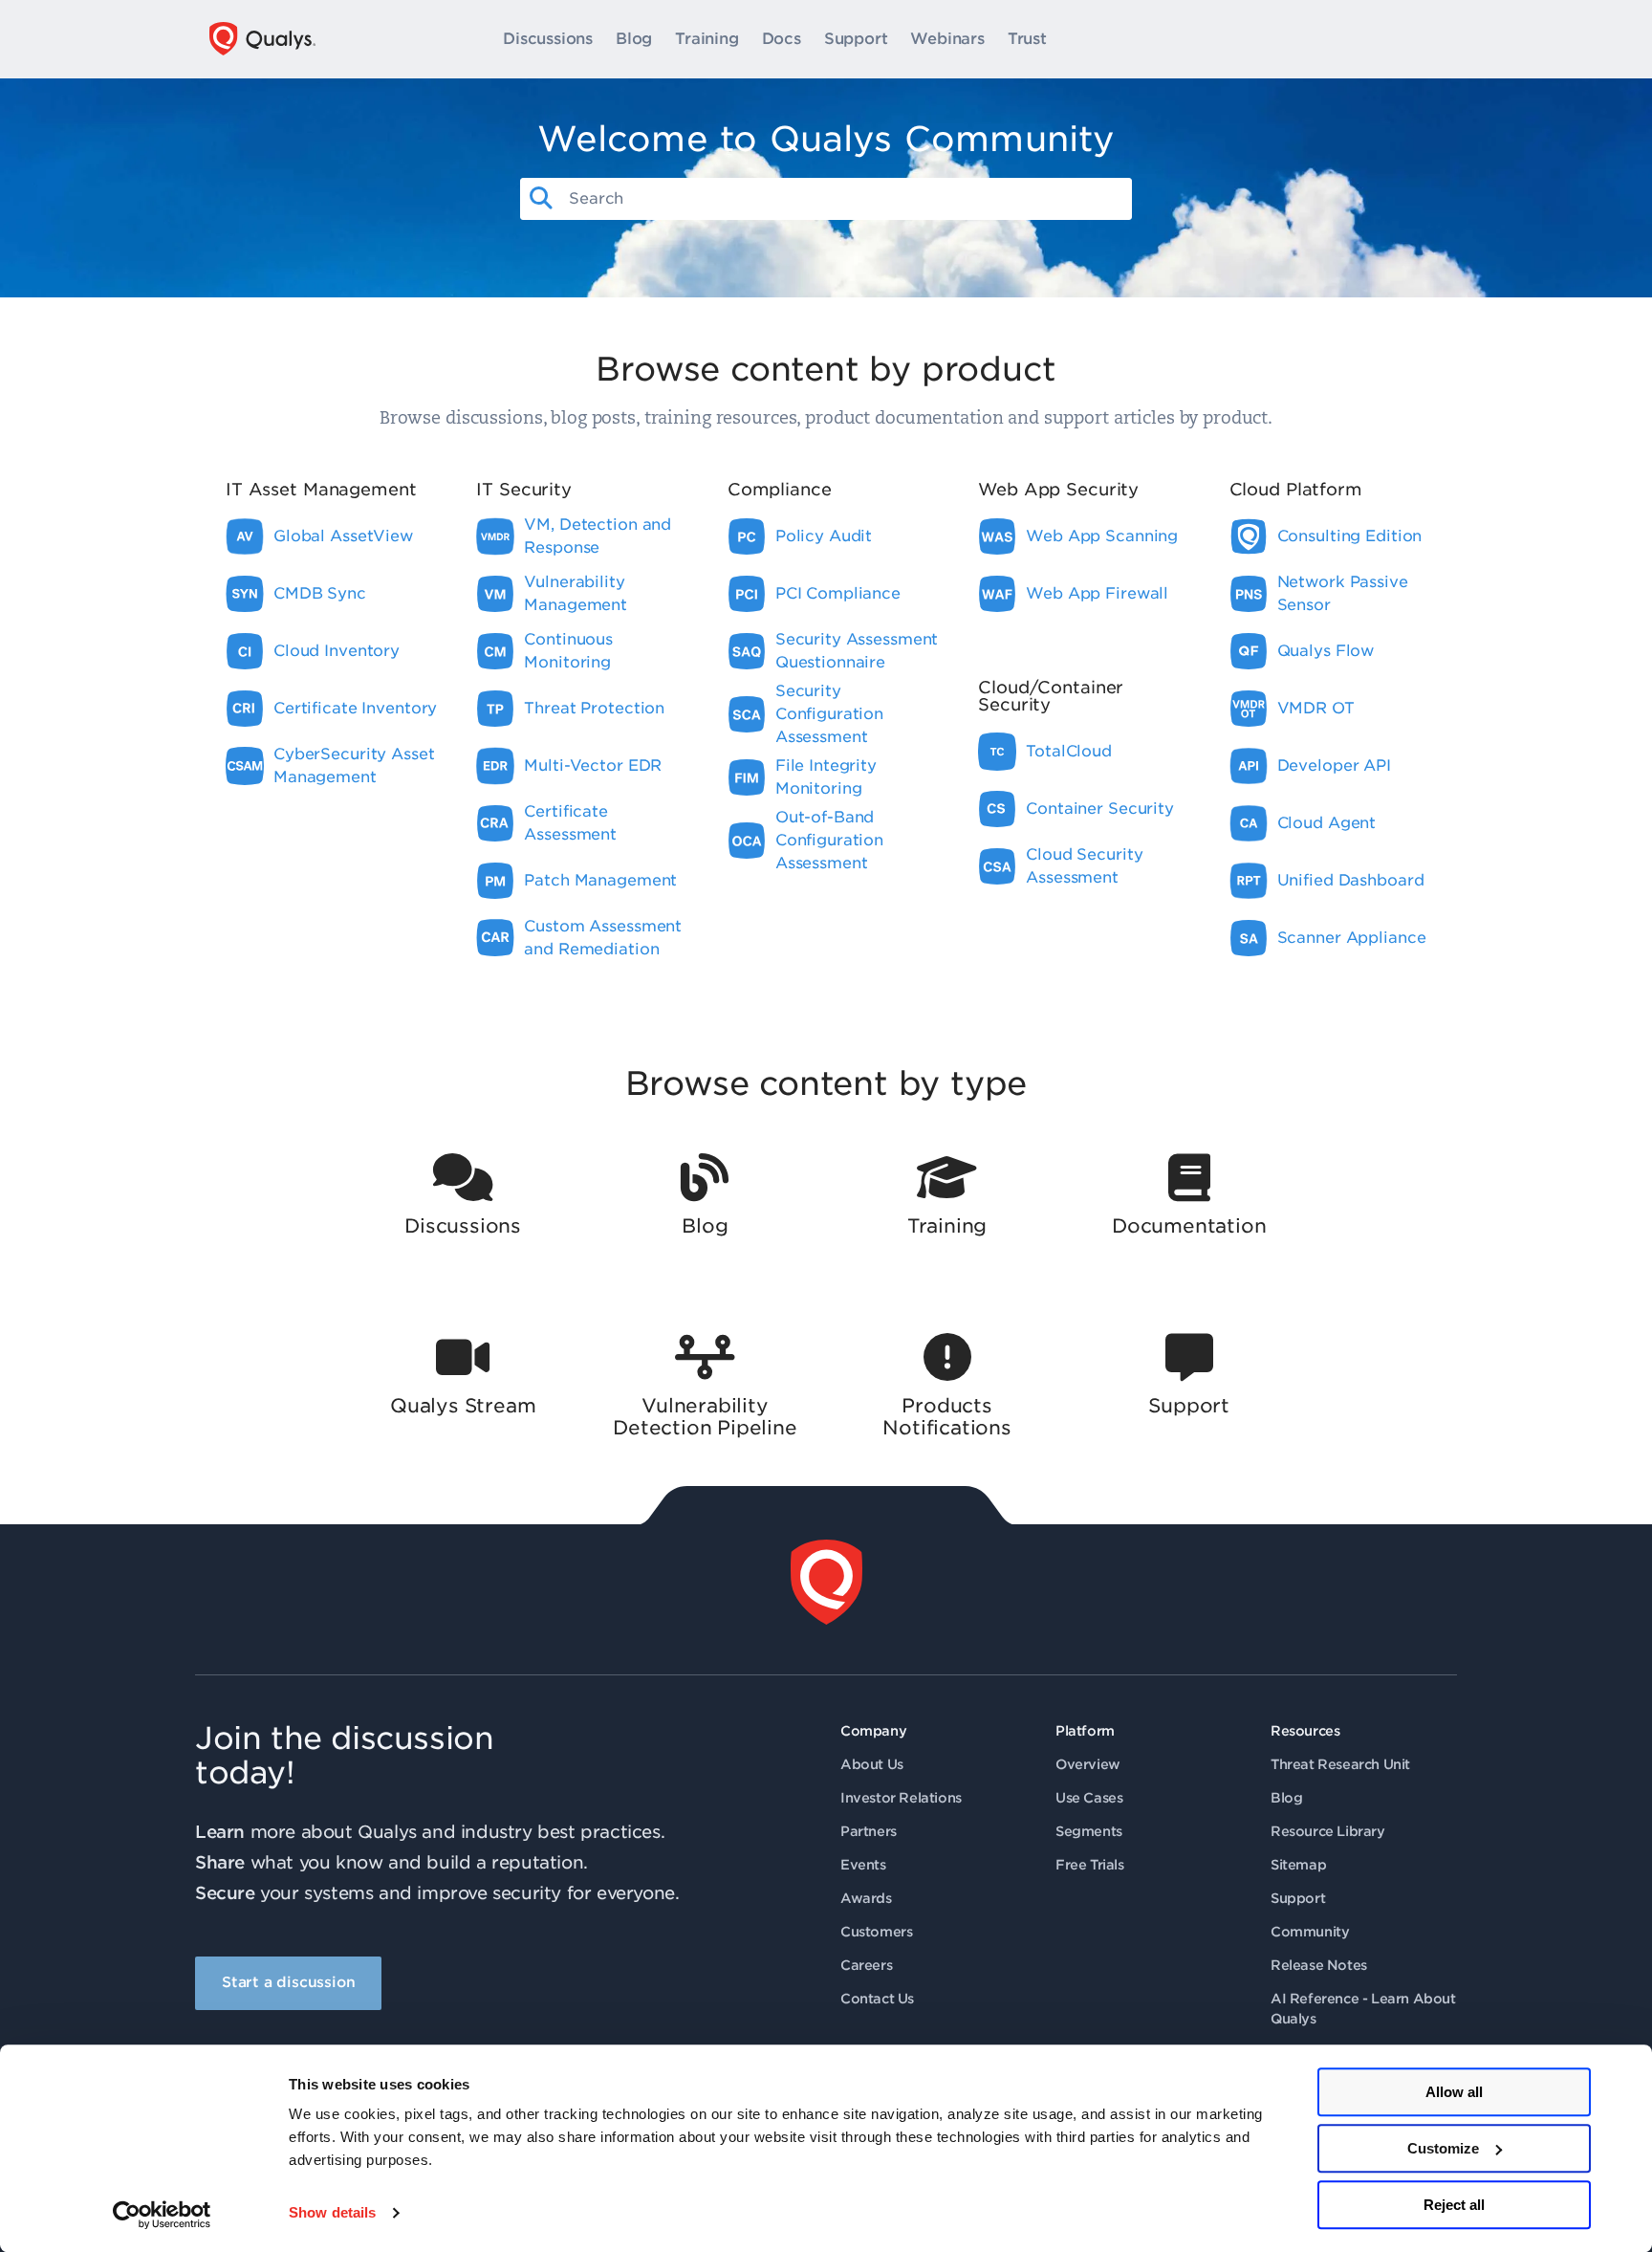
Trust (1027, 39)
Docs (782, 39)
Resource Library (1328, 1831)
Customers (876, 1932)
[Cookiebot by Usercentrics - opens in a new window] (162, 2215)
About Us (872, 1764)
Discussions (548, 39)
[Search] (541, 199)
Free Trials (1090, 1865)
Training (706, 39)
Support (856, 39)
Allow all (1454, 2092)
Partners (869, 1831)
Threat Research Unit (1340, 1764)
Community (1310, 1932)
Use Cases (1089, 1798)
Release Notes (1319, 1965)
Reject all (1454, 2205)
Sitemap (1298, 1865)
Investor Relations (901, 1798)
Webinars (947, 39)
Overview (1088, 1764)
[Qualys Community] (262, 39)
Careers (866, 1965)
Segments (1089, 1831)
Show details (332, 2213)
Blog (634, 39)
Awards (866, 1898)
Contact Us (877, 1999)
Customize (1443, 2148)
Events (863, 1865)
